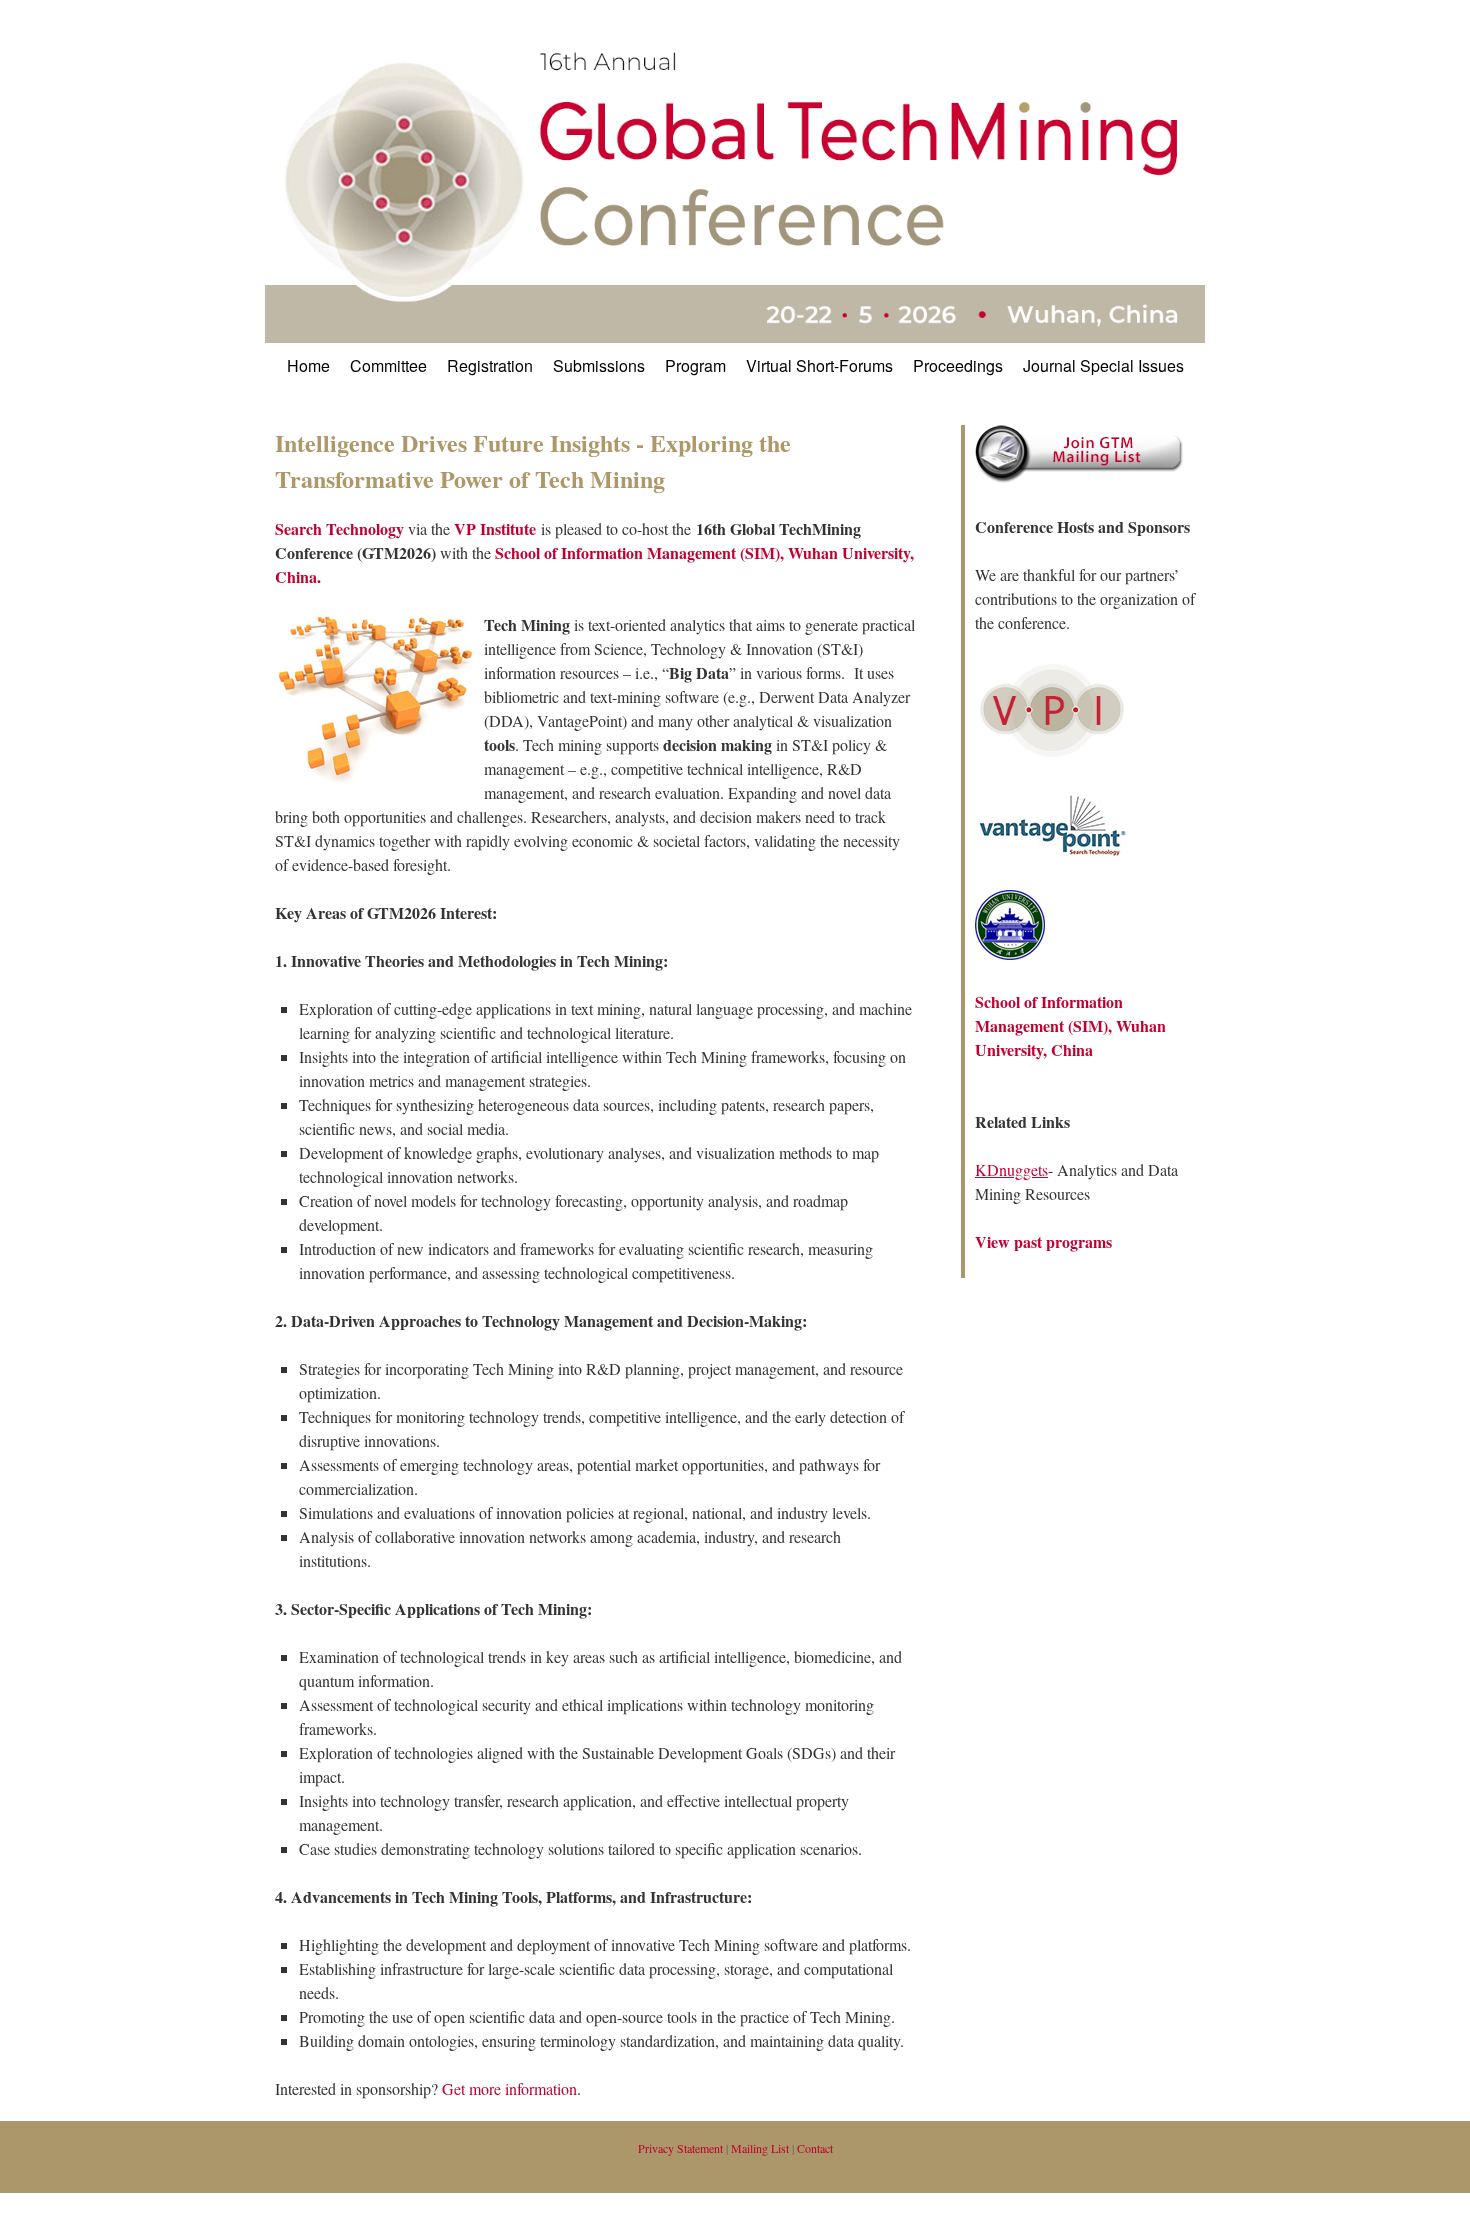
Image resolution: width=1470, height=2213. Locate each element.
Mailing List (760, 2148)
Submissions (599, 365)
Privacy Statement (680, 2148)
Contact (815, 2148)
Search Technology (341, 528)
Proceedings (958, 365)
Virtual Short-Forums (819, 365)
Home (308, 365)
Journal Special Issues (1103, 365)
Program (695, 365)
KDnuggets (1011, 1169)
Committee (388, 365)
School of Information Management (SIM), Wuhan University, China (1070, 1025)
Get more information (509, 2088)
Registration (490, 365)
